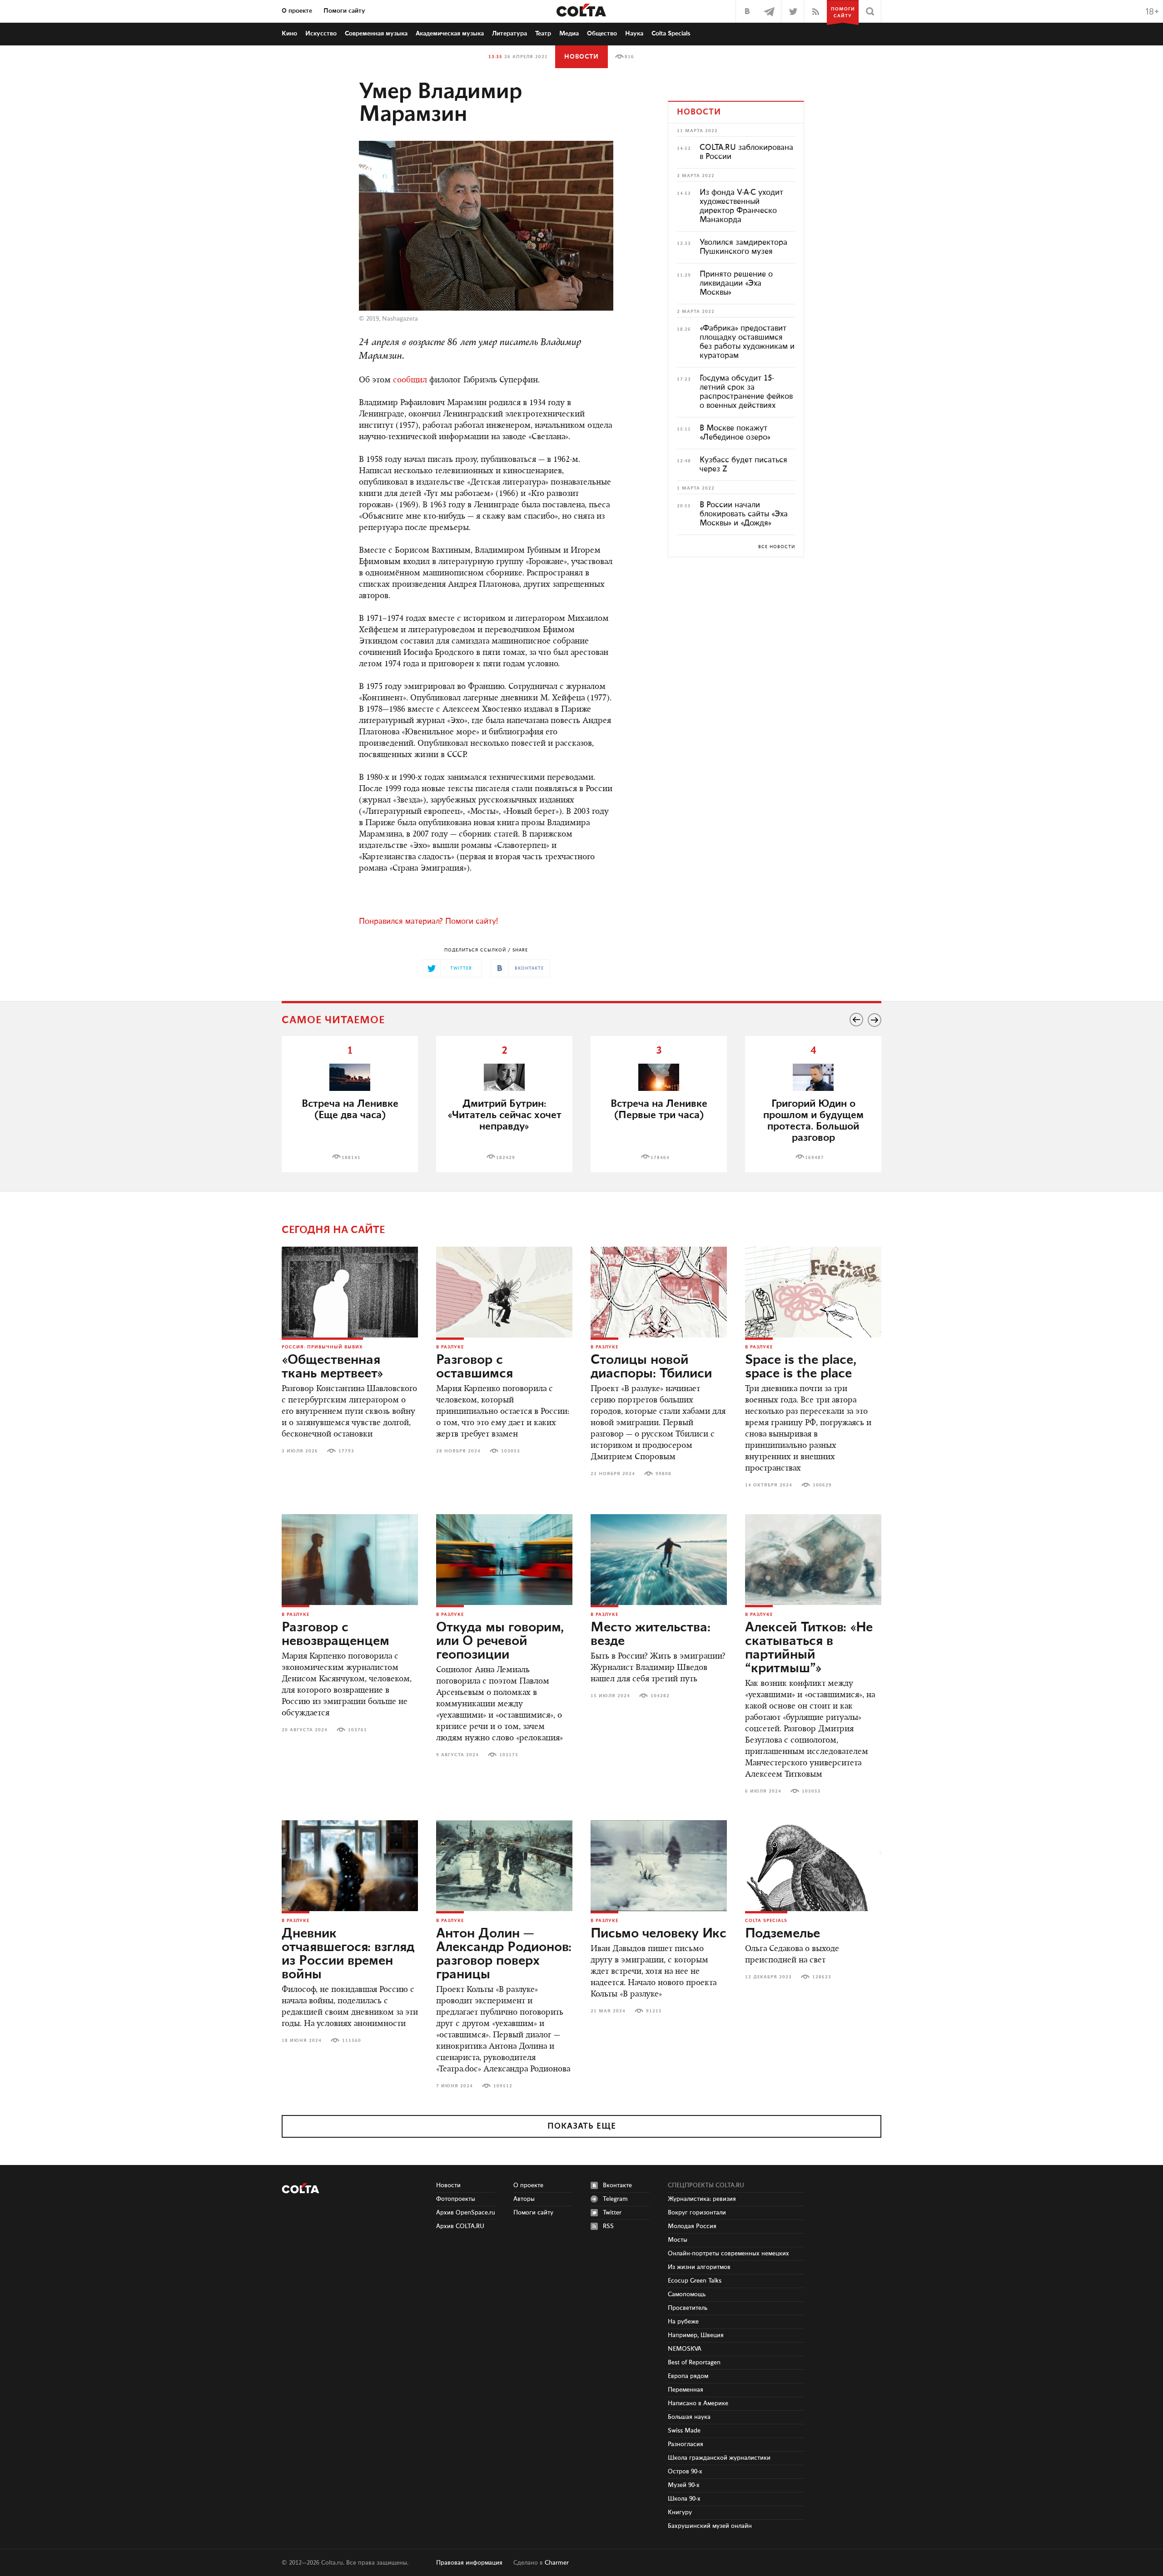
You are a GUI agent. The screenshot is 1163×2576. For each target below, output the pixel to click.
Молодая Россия (692, 2226)
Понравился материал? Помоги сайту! (428, 921)
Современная (376, 34)
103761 (358, 1730)
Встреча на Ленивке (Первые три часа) (659, 1110)
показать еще (582, 2126)
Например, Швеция (696, 2335)
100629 (822, 1485)
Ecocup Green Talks (695, 2281)
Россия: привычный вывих (322, 1347)
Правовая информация (469, 2563)
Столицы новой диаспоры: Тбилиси (651, 1367)
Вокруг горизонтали (697, 2213)
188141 (351, 1158)
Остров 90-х (685, 2472)
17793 (346, 1451)
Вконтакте (617, 2185)
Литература (509, 34)
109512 (503, 2086)
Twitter (612, 2213)
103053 (511, 1451)
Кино (289, 34)
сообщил (410, 381)
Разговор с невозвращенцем (335, 1635)
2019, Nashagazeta (392, 319)
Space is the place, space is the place (801, 1367)
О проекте (297, 11)
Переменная (686, 2390)
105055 (811, 1791)
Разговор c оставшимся (475, 1367)
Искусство (321, 34)
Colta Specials (671, 34)
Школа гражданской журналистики (719, 2458)
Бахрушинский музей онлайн (710, 2526)
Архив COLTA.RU (460, 2226)
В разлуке (450, 1347)
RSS (608, 2226)
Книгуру (680, 2512)
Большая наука (689, 2417)
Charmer (557, 2563)
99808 (664, 1474)
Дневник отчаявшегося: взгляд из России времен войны (348, 1954)
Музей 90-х (684, 2485)
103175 (509, 1755)
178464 (660, 1158)
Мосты (678, 2240)
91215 (654, 2011)
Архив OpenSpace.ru (466, 2213)
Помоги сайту (344, 11)
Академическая (450, 34)
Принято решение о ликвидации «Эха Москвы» (736, 283)
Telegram (615, 2199)
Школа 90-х (684, 2499)
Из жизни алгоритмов (699, 2267)
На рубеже (683, 2322)
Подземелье (783, 1934)
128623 (822, 1977)
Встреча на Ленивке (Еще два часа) (350, 1110)
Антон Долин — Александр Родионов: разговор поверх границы (504, 1954)
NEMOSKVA (685, 2349)
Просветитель (688, 2308)
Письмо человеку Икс (659, 1934)
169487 (815, 1158)
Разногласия (686, 2444)
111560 (352, 2041)
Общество (602, 34)
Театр (543, 34)
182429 (506, 1158)
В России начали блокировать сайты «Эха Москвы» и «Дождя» (744, 514)
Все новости (777, 547)
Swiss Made (684, 2431)
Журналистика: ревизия (702, 2199)
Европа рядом (688, 2376)
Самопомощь (687, 2294)
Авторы (524, 2199)
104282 (660, 1696)
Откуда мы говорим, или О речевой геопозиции (500, 1641)
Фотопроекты (456, 2199)
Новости (581, 57)
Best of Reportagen (694, 2363)
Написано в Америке (698, 2403)
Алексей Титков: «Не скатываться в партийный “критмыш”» (809, 1648)
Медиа (569, 34)
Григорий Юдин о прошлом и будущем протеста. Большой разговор (813, 1121)
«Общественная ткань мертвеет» (333, 1367)
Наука (634, 34)
